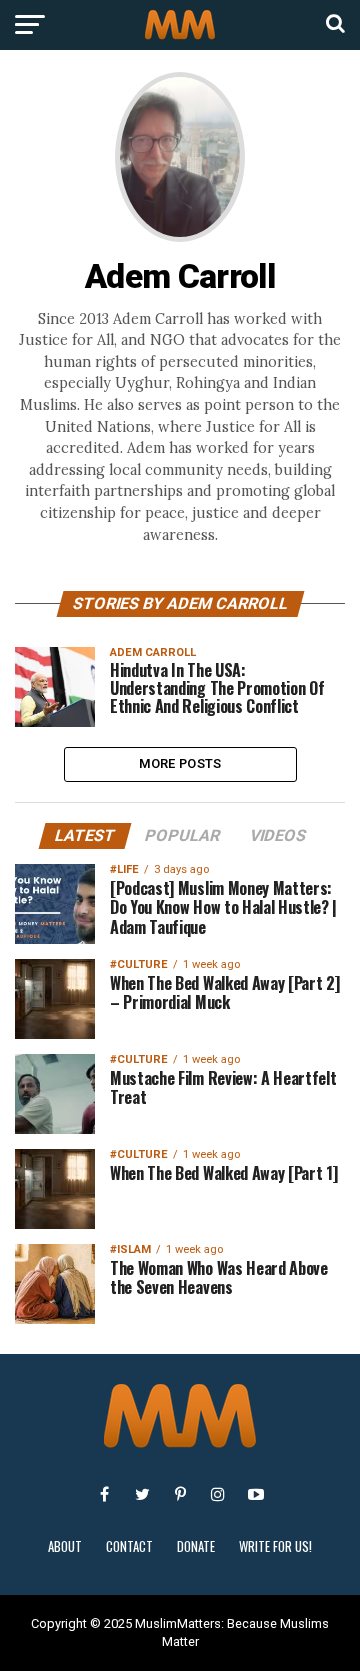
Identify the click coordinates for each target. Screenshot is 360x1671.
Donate (196, 1546)
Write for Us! (275, 1546)
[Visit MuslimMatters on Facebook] (104, 1494)
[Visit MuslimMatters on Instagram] (218, 1494)
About (65, 1546)
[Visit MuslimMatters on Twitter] (142, 1494)
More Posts (180, 763)
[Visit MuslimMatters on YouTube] (256, 1494)
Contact (129, 1546)
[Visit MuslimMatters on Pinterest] (180, 1494)
